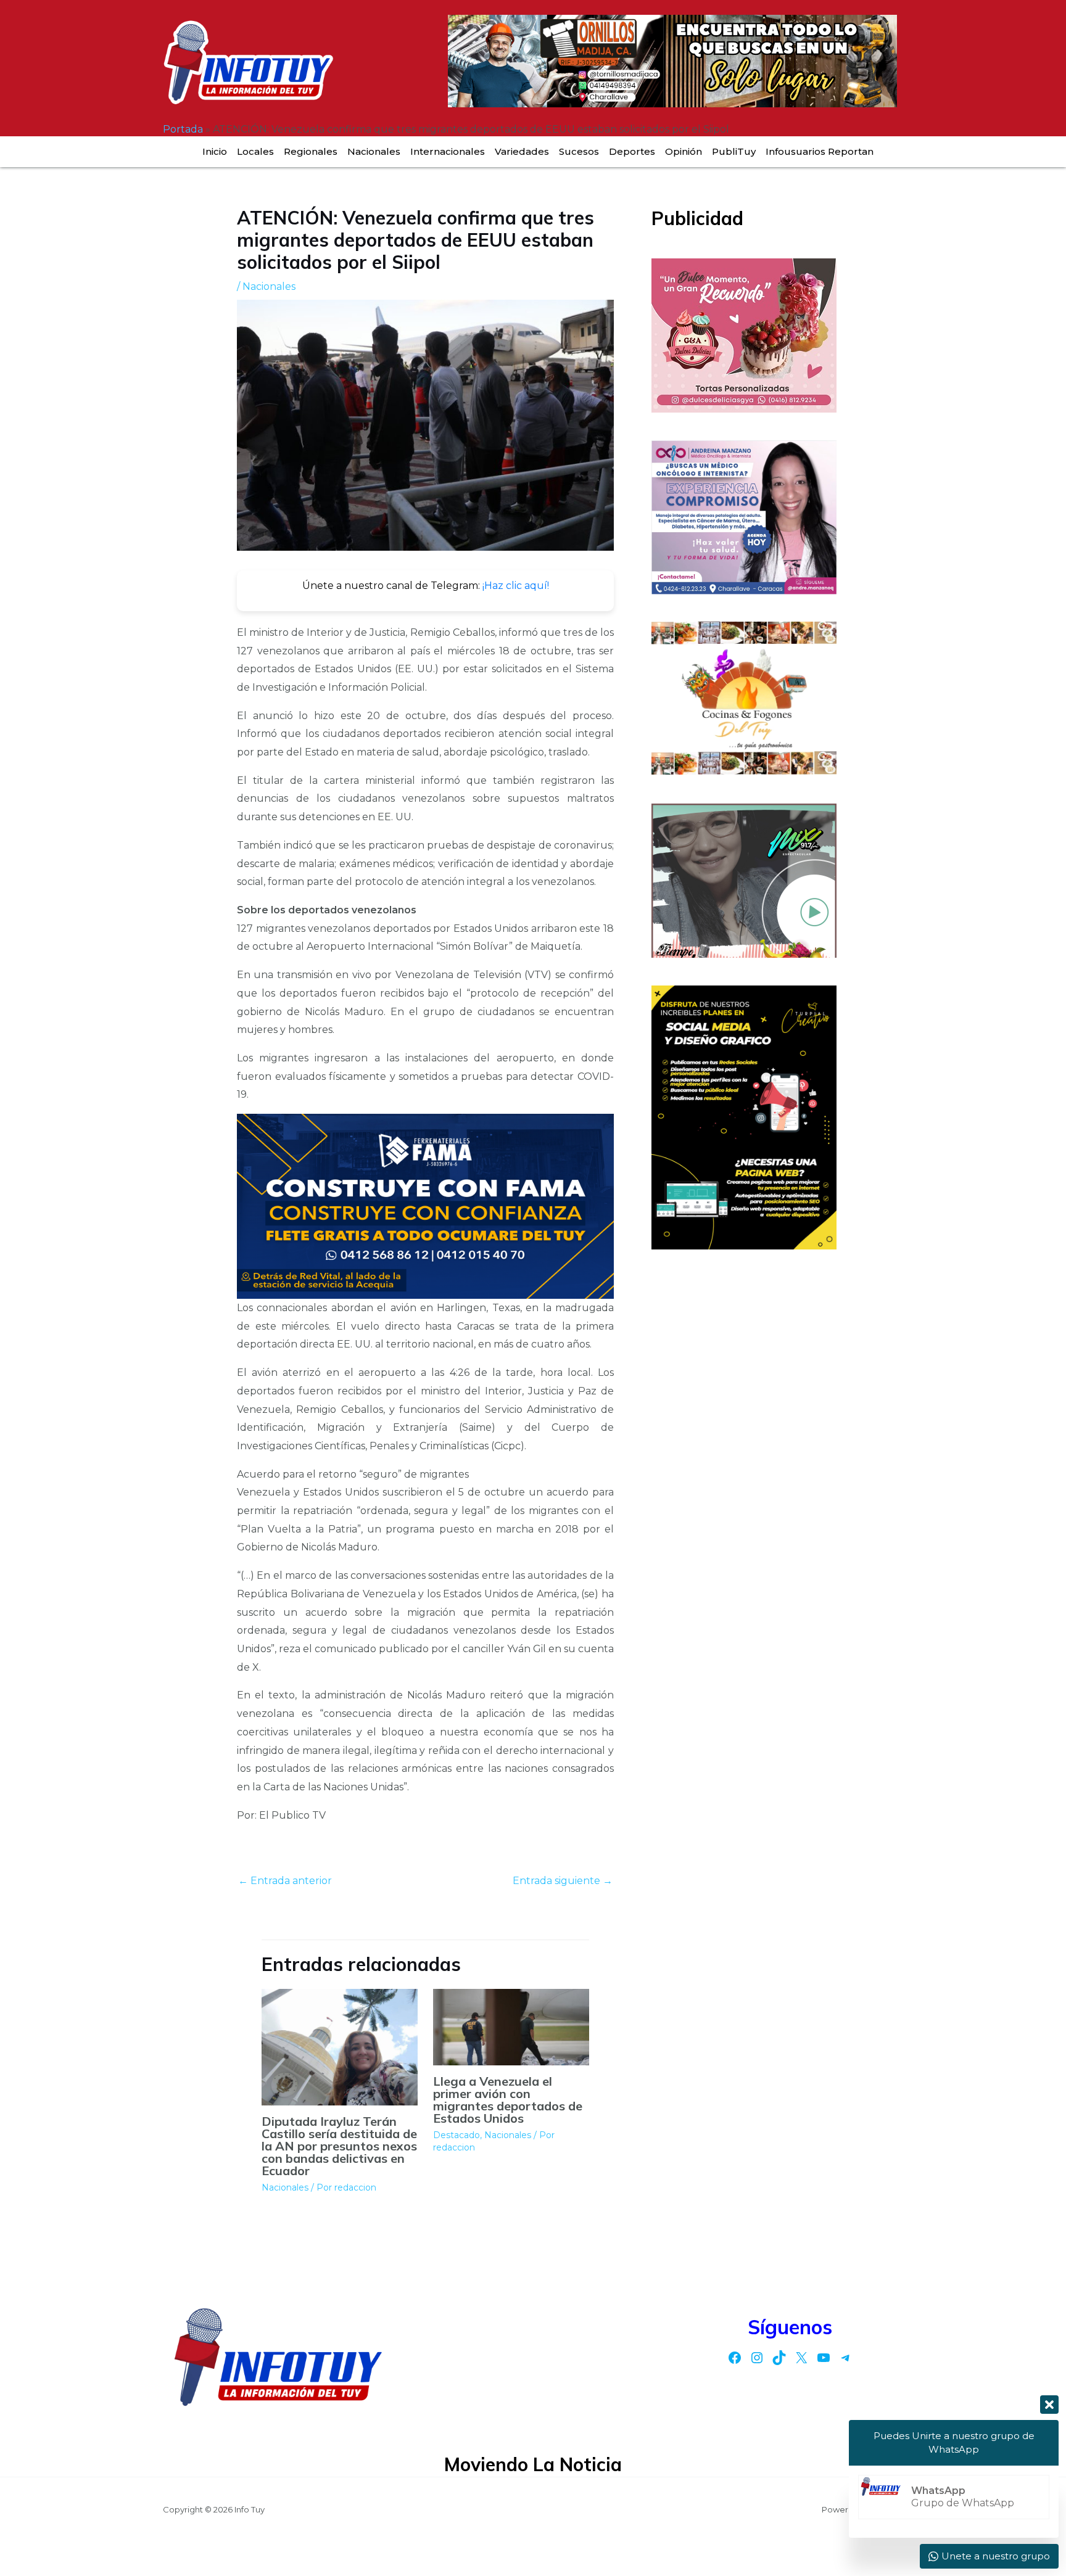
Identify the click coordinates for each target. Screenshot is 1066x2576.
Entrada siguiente (563, 1881)
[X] (801, 2358)
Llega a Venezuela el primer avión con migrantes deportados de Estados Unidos (508, 2100)
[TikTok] (779, 2358)
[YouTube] (824, 2358)
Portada (183, 129)
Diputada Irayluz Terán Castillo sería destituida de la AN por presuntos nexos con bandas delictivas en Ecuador (339, 2146)
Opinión (684, 151)
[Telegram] (846, 2358)
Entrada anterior (285, 1881)
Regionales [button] (311, 151)
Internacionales (448, 151)
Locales (255, 151)
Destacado (457, 2135)
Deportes (632, 151)
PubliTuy (734, 151)
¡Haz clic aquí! (516, 586)
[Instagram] (757, 2358)
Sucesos (579, 151)
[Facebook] (735, 2358)
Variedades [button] (522, 151)
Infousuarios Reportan (820, 151)
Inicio (215, 151)
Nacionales (374, 151)
